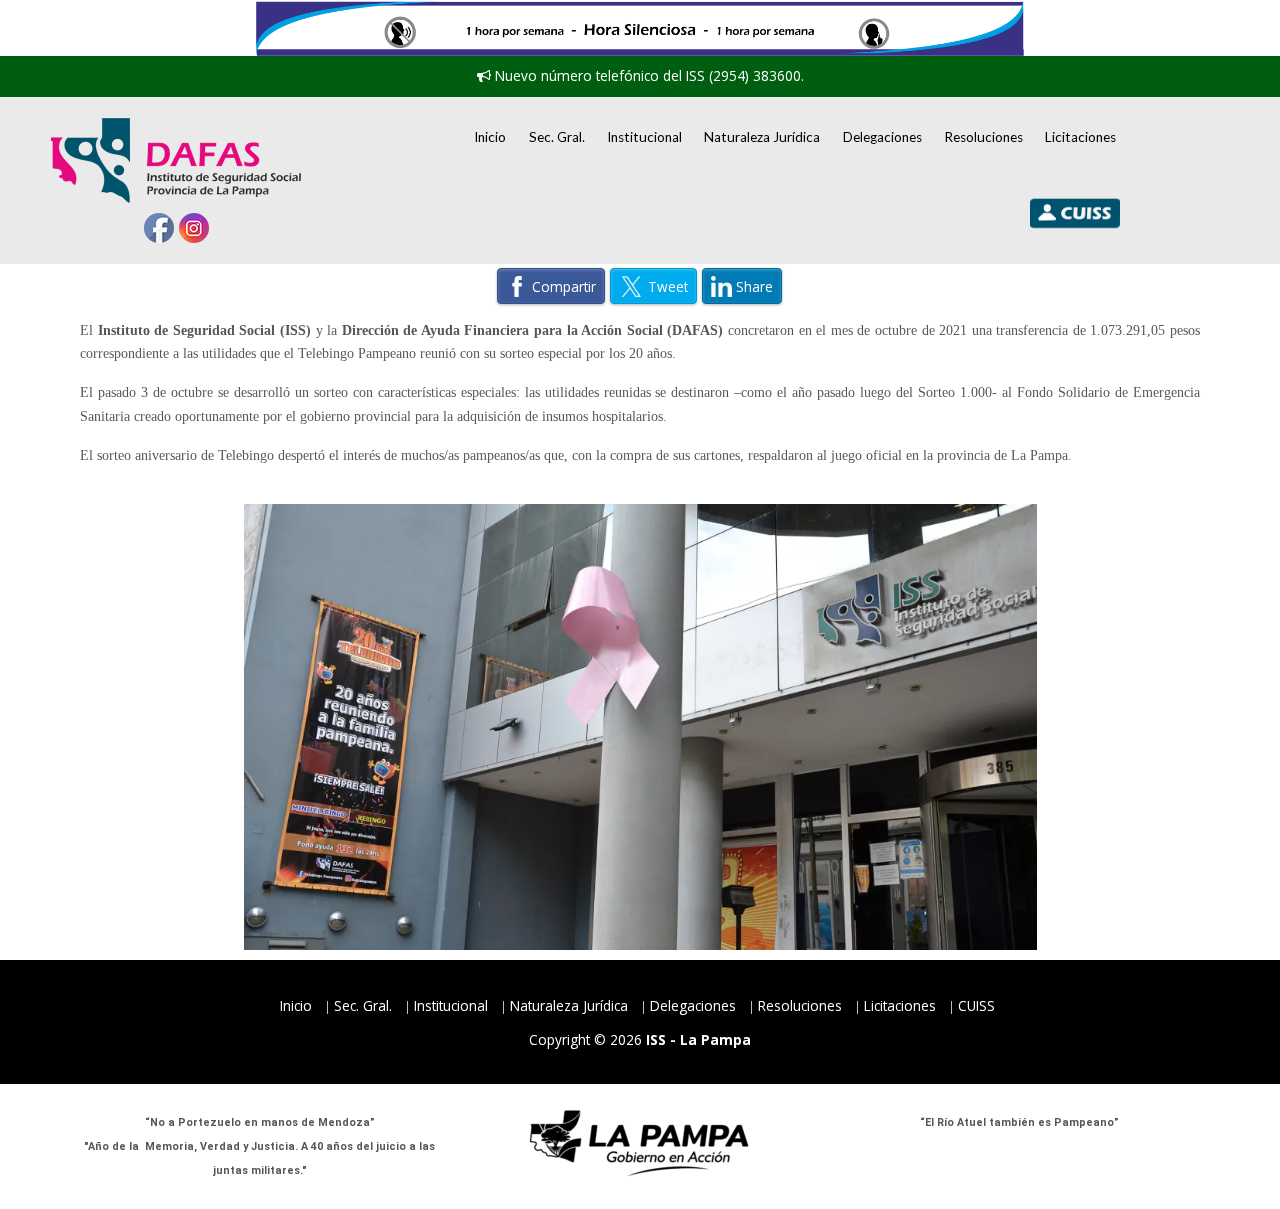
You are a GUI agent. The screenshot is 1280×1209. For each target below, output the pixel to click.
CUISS (976, 1005)
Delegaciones (882, 137)
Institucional (644, 137)
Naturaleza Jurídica (762, 137)
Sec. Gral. (557, 137)
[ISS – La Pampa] (176, 160)
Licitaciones (1080, 137)
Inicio (490, 137)
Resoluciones (983, 137)
